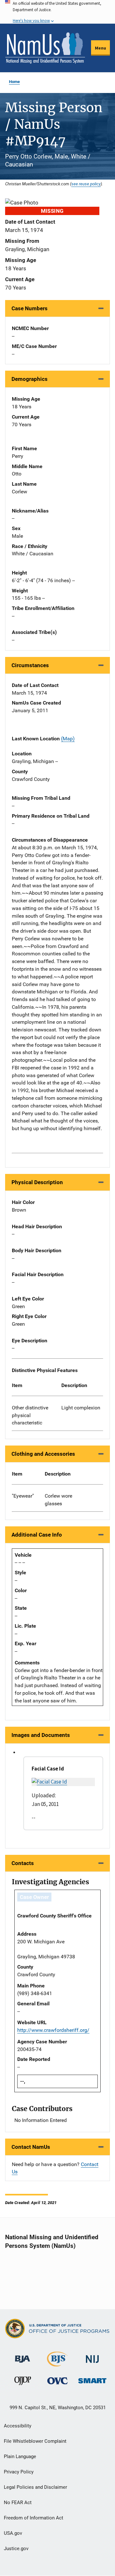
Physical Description (37, 1182)
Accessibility (18, 2426)
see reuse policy (86, 184)
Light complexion (81, 1408)
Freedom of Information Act (34, 2518)
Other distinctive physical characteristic (30, 1415)
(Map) (68, 739)
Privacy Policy (19, 2472)
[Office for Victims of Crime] (57, 2381)
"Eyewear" (23, 1496)
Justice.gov (16, 2549)
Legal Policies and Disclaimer (35, 2487)
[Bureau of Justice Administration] (23, 2356)
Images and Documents (41, 1735)
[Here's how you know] (57, 12)
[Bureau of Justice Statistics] (57, 2364)
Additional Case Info (37, 1535)
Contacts (23, 1863)
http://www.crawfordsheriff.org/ (53, 2030)
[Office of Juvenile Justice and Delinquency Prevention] (23, 2382)
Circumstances (30, 665)
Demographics (30, 379)
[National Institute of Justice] (92, 2356)
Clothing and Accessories (43, 1454)
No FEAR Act (18, 2503)
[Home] (45, 48)
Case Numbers (30, 308)
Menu (100, 48)
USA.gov (13, 2533)
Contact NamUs (31, 2147)
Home (14, 82)
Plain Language (20, 2456)
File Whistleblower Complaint (35, 2441)
